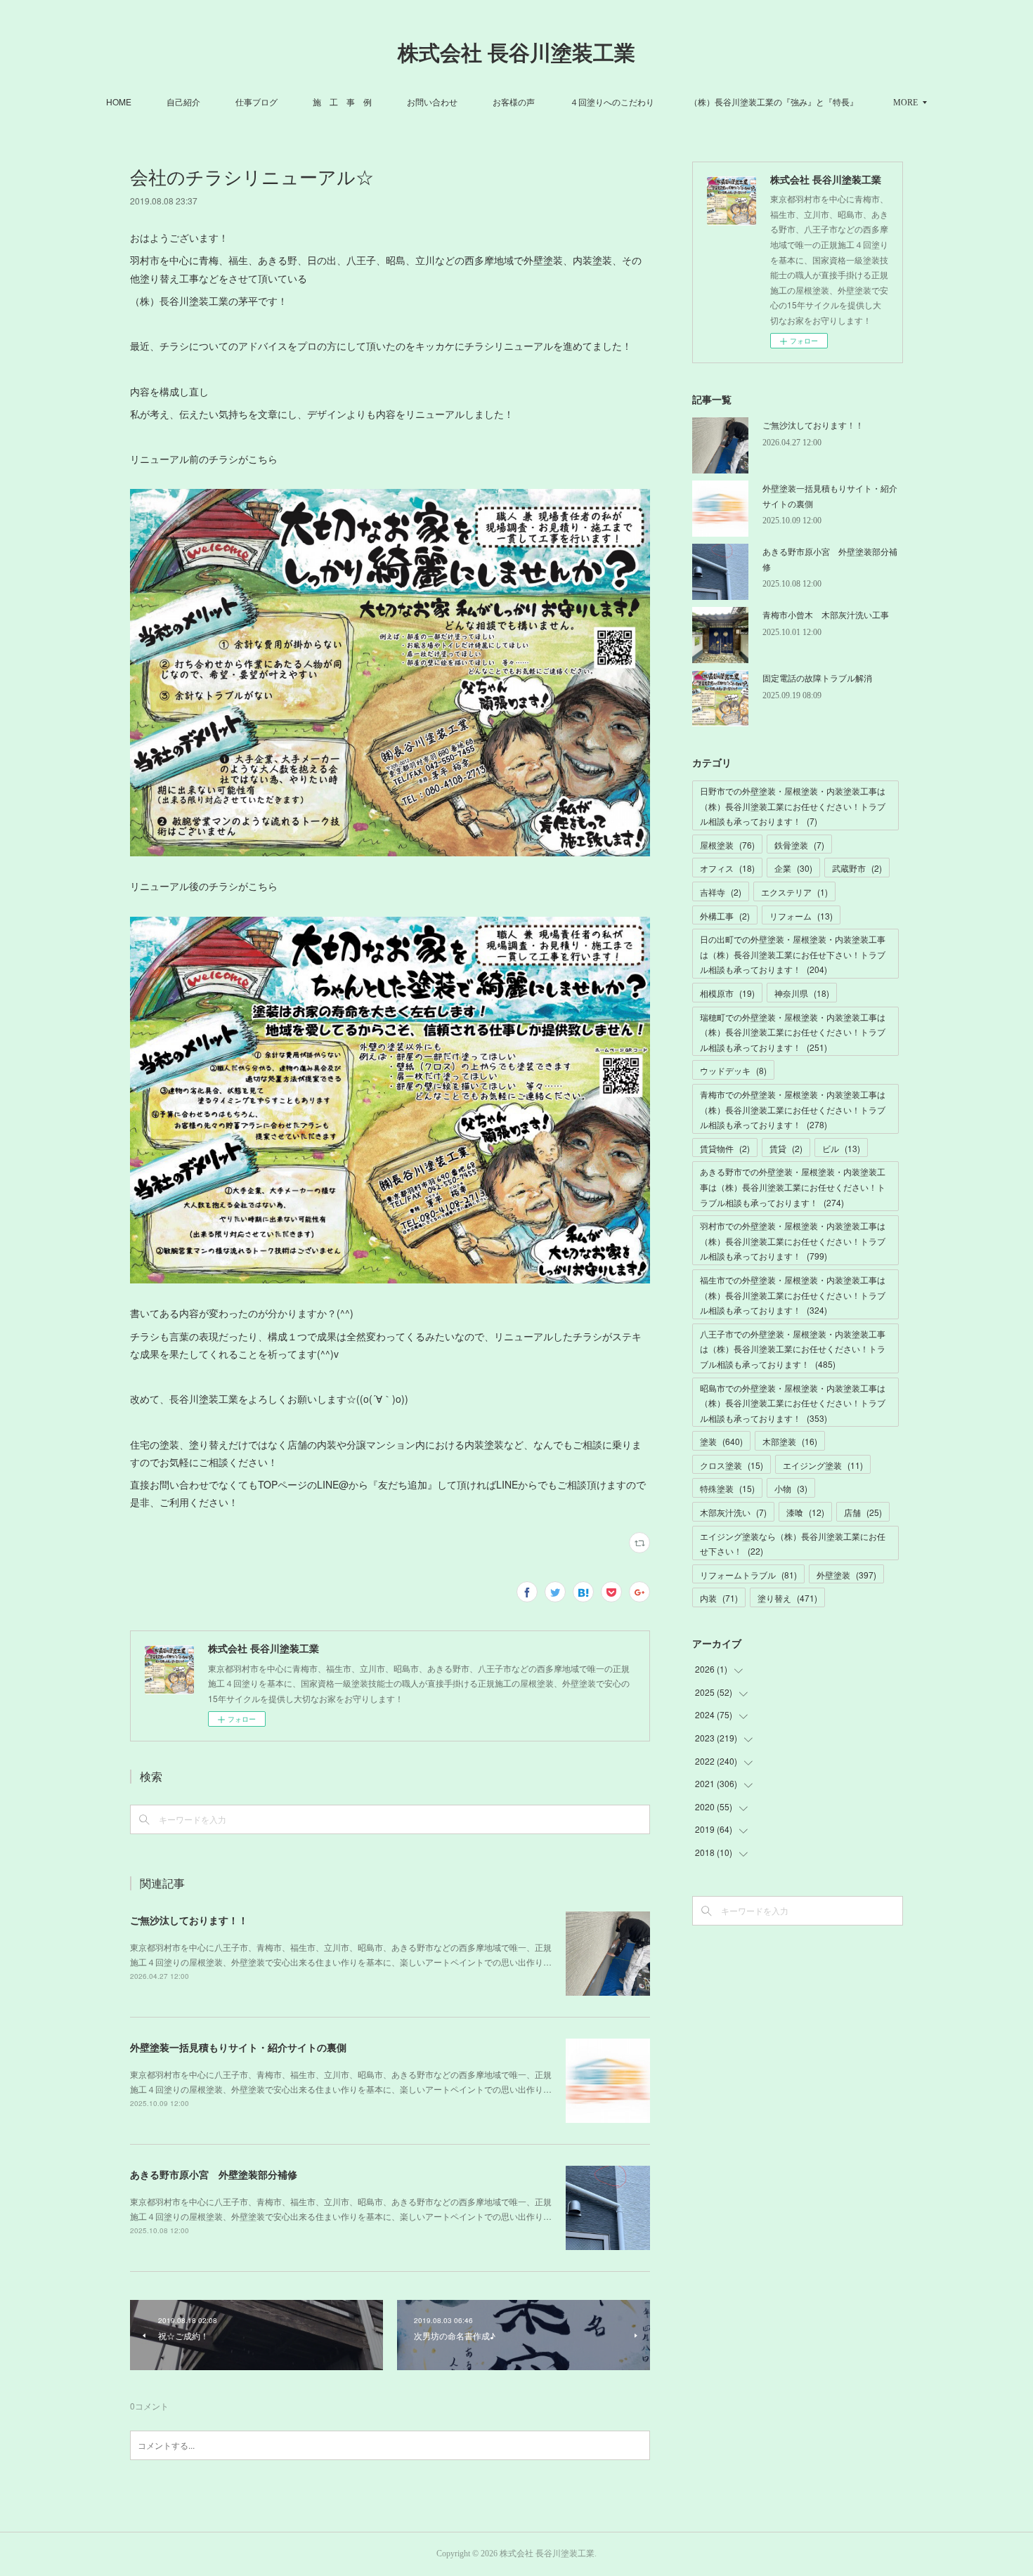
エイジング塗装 (823, 1465)
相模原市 (727, 993)
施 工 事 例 (342, 102)
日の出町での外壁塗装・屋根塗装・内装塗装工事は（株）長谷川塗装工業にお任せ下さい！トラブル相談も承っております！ (793, 954)
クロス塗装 (732, 1465)
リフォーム (801, 916)
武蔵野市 (857, 868)
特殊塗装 (727, 1488)
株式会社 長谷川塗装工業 (516, 53)
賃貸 (786, 1148)
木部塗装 (790, 1441)
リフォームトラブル (748, 1575)
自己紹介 (183, 102)
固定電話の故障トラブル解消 (817, 678)
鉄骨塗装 (799, 845)
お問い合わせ (432, 102)
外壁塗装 (846, 1575)
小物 (791, 1488)
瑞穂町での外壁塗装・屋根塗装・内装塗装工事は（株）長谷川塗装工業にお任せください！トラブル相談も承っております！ (793, 1032)
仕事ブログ (256, 102)
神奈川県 (802, 993)
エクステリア (794, 892)
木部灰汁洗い (733, 1512)
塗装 (721, 1441)
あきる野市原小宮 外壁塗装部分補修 (214, 2174)
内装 (719, 1598)
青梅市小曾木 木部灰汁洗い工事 (826, 614)
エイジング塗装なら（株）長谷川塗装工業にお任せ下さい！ (793, 1544)
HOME (119, 102)
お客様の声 (514, 102)
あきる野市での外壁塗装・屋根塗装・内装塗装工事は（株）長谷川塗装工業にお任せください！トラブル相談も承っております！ (793, 1186)
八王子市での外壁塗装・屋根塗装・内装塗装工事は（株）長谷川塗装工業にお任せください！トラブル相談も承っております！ (793, 1349)
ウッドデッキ (733, 1070)
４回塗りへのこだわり (612, 102)
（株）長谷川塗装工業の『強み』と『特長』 (774, 102)
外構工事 (725, 916)
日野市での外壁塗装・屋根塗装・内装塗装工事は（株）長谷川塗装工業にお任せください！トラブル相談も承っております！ (793, 806)
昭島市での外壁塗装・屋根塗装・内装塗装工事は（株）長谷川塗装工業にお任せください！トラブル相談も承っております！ (793, 1403)
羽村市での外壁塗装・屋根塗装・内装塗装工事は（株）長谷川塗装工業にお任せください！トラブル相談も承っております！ (793, 1241)
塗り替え (787, 1598)
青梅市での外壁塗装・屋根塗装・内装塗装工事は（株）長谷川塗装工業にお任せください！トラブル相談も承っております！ (793, 1109)
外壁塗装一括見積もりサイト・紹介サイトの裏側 (238, 2047)
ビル (841, 1148)
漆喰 (805, 1512)
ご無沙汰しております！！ (189, 1920)
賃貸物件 (725, 1148)
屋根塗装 (727, 845)
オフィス (727, 868)
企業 (793, 868)
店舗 (863, 1512)
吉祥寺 (721, 892)
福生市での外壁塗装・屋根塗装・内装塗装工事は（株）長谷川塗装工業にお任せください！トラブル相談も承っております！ (793, 1295)
